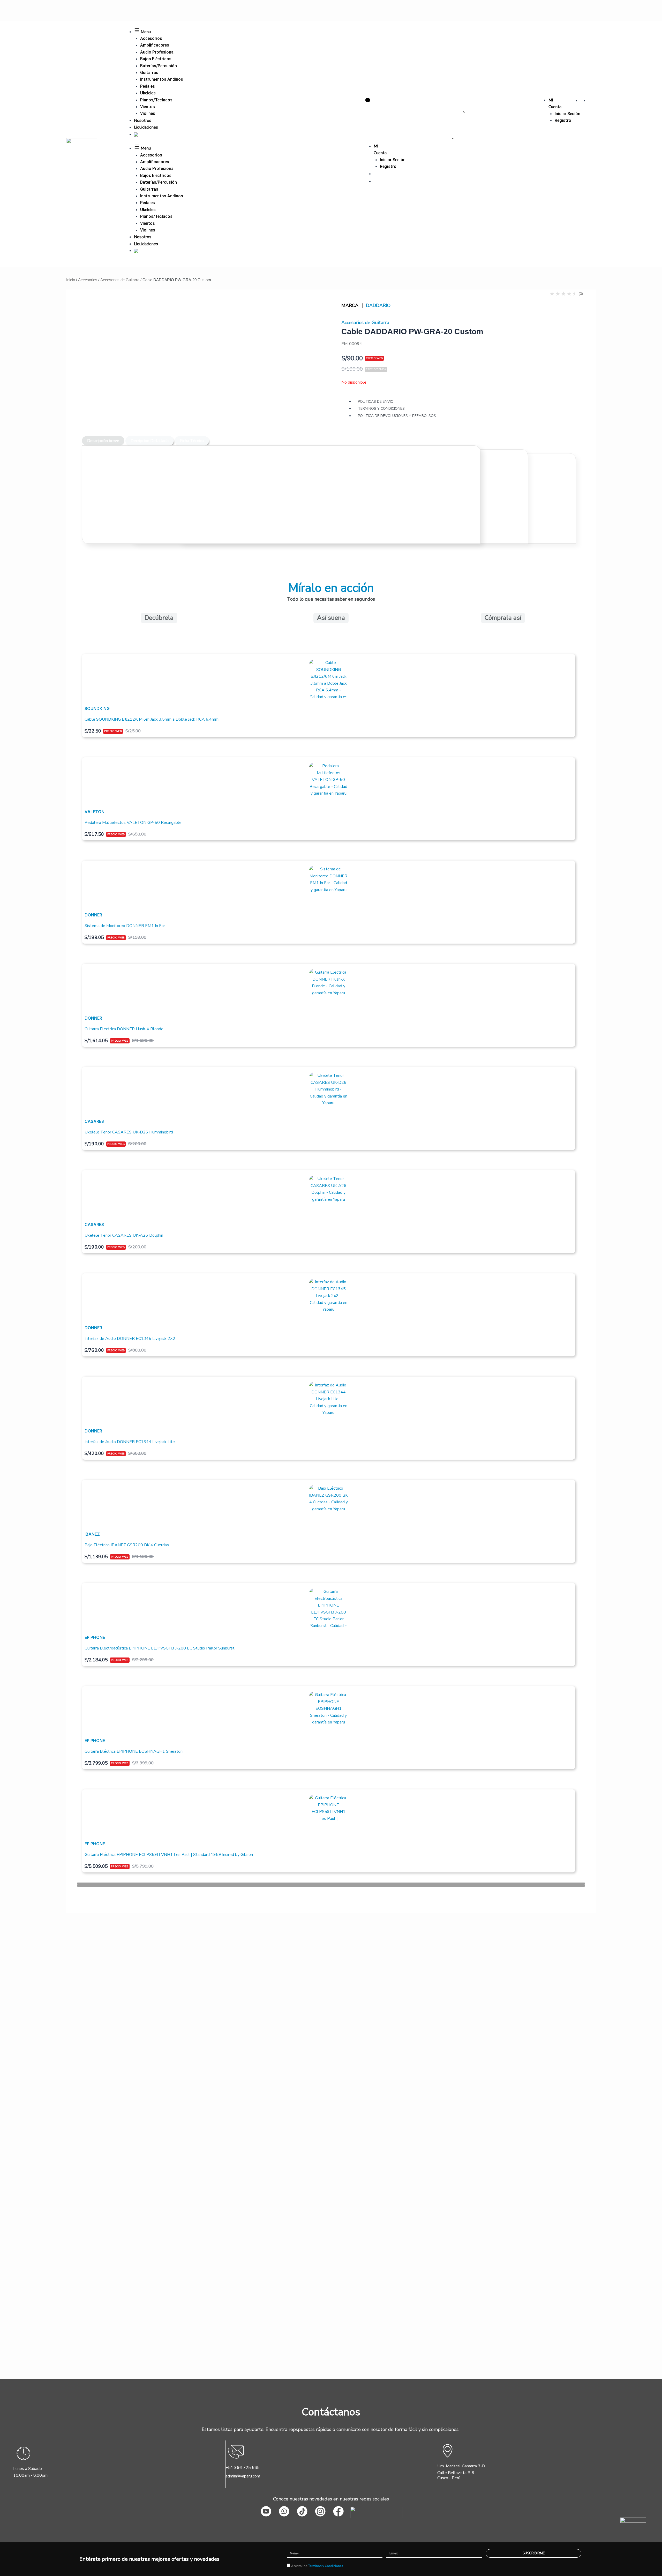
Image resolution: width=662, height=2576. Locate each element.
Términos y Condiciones (326, 2566)
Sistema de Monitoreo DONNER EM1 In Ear (125, 926)
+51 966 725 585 (243, 2468)
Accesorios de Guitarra (120, 280)
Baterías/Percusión (159, 66)
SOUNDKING (97, 708)
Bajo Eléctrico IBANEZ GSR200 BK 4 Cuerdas (127, 1545)
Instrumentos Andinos (162, 79)
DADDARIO (378, 305)
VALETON (95, 812)
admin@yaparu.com (243, 2476)
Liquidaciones (146, 127)
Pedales (148, 86)
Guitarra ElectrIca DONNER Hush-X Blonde (124, 1029)
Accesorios (151, 38)
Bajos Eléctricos (156, 59)
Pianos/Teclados (156, 100)
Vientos (148, 107)
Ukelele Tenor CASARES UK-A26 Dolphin (124, 1235)
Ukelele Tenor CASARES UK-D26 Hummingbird (129, 1132)
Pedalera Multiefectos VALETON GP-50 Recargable (133, 823)
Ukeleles (148, 93)
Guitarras (149, 73)
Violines (148, 113)
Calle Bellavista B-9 (456, 2473)
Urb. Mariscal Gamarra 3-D (461, 2466)
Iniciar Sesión (567, 114)
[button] (331, 1884)
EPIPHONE (95, 1637)
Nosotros (143, 121)
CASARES (94, 1121)
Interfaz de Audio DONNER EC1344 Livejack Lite (130, 1442)
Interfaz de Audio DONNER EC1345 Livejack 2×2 (130, 1339)
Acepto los (317, 2566)
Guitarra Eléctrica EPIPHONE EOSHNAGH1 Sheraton (134, 1751)
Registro (563, 120)
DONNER (93, 915)
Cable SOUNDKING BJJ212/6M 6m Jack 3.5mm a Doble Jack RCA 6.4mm (152, 719)
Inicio (71, 280)
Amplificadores (155, 45)
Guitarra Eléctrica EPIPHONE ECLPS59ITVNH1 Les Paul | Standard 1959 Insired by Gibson (169, 1855)
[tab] (103, 441)
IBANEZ (92, 1534)
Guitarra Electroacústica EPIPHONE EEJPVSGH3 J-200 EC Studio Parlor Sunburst (160, 1648)
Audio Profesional (157, 52)
